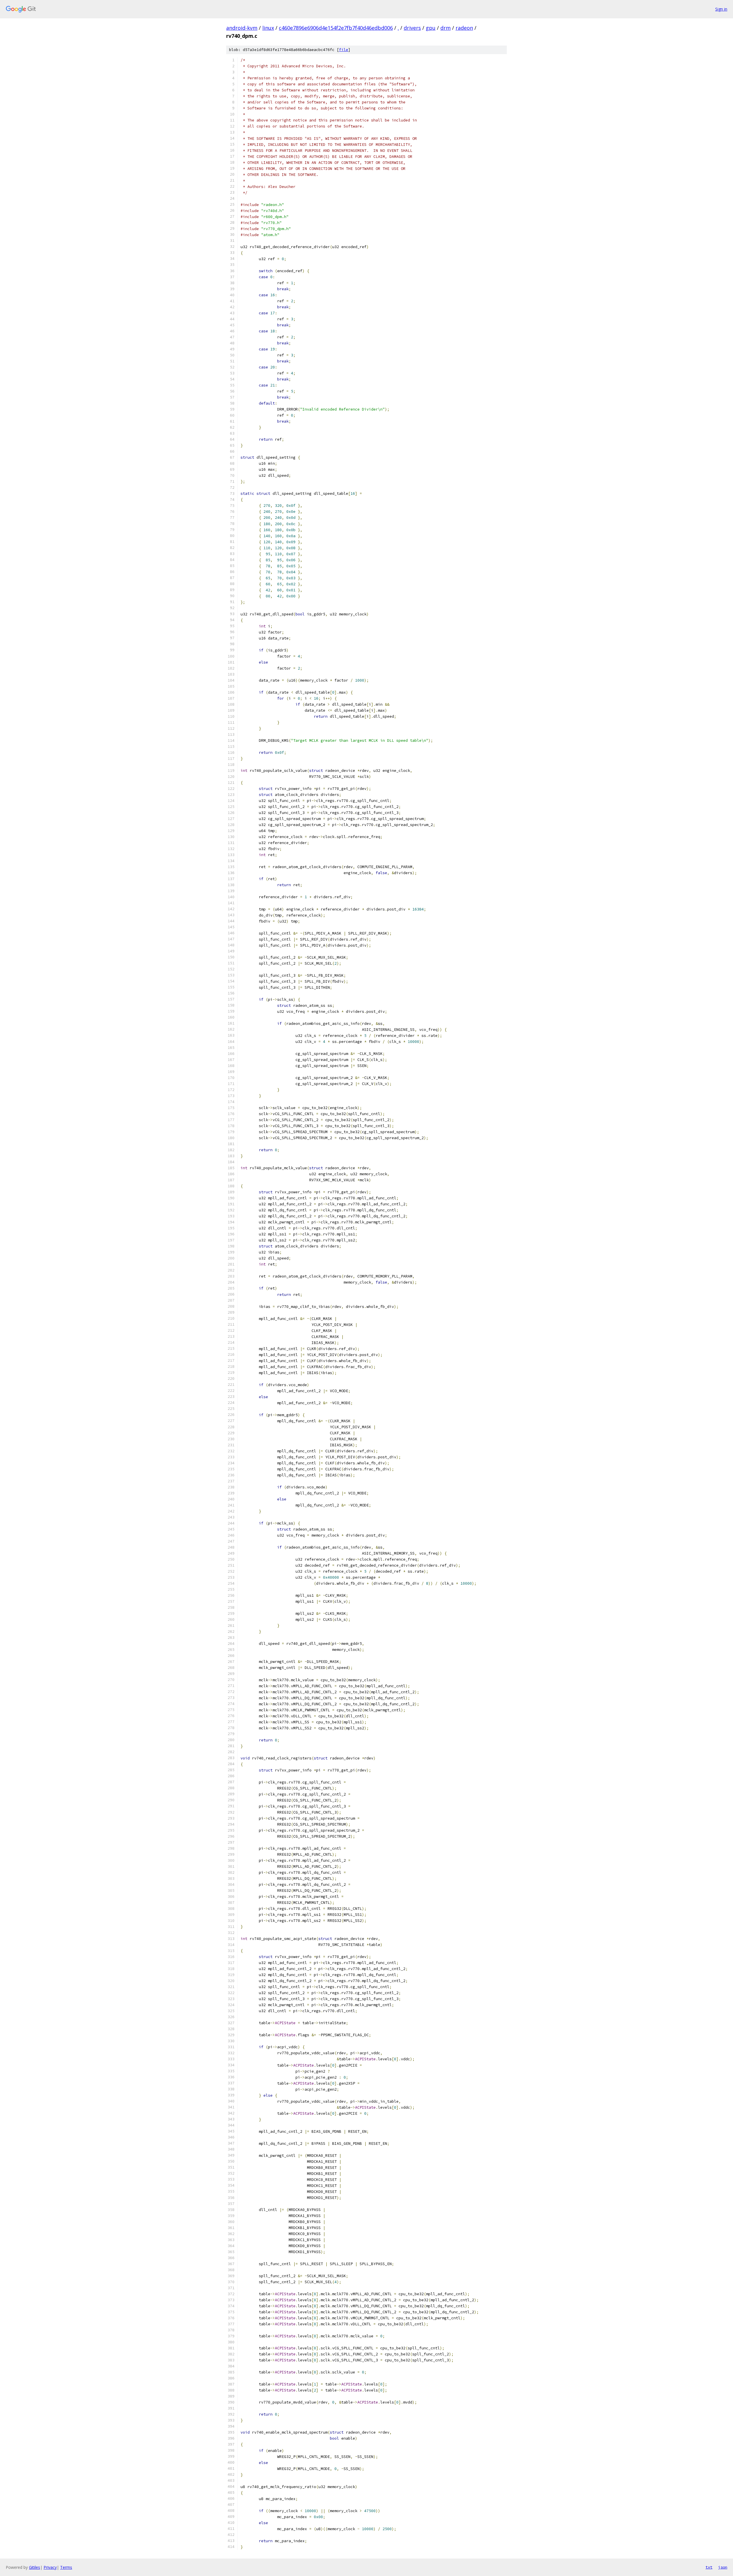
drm (446, 28)
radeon (464, 28)
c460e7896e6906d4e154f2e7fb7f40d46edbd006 (336, 28)
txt (709, 2567)
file (344, 50)
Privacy (50, 2567)
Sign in (721, 9)
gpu (431, 28)
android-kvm (242, 28)
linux (268, 28)
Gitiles (35, 2567)
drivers (412, 28)
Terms (66, 2567)
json (723, 2567)
